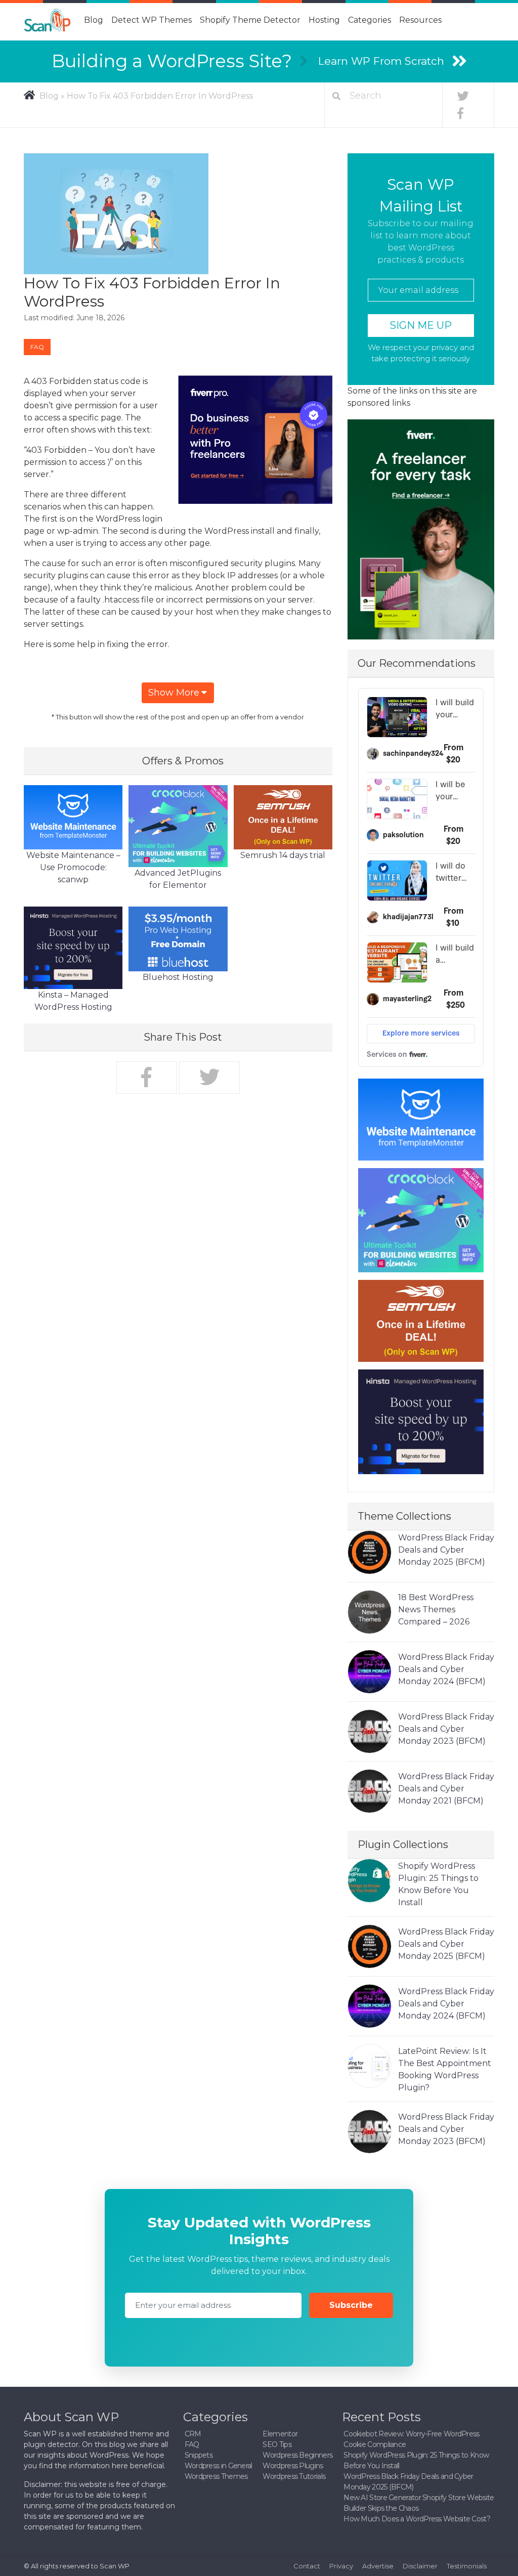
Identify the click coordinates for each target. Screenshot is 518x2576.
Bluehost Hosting (178, 977)
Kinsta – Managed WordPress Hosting (73, 1001)
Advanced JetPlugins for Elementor (178, 879)
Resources (420, 20)
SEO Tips (277, 2444)
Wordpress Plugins (293, 2466)
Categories (370, 20)
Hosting (324, 20)
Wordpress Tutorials (294, 2476)
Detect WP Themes (152, 20)
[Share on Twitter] (209, 1078)
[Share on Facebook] (147, 1078)
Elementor (280, 2434)
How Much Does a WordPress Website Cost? (417, 2519)
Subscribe (351, 2305)
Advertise (378, 2566)
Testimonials (467, 2566)
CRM (193, 2434)
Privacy (341, 2566)
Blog (94, 20)
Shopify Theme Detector (250, 20)
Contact (307, 2566)
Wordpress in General (219, 2466)
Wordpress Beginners (297, 2455)
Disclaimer (420, 2566)
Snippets (199, 2455)
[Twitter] (463, 96)
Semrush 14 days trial (283, 855)
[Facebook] (460, 113)
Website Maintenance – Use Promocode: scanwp (73, 867)
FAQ (37, 347)
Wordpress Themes (216, 2476)
